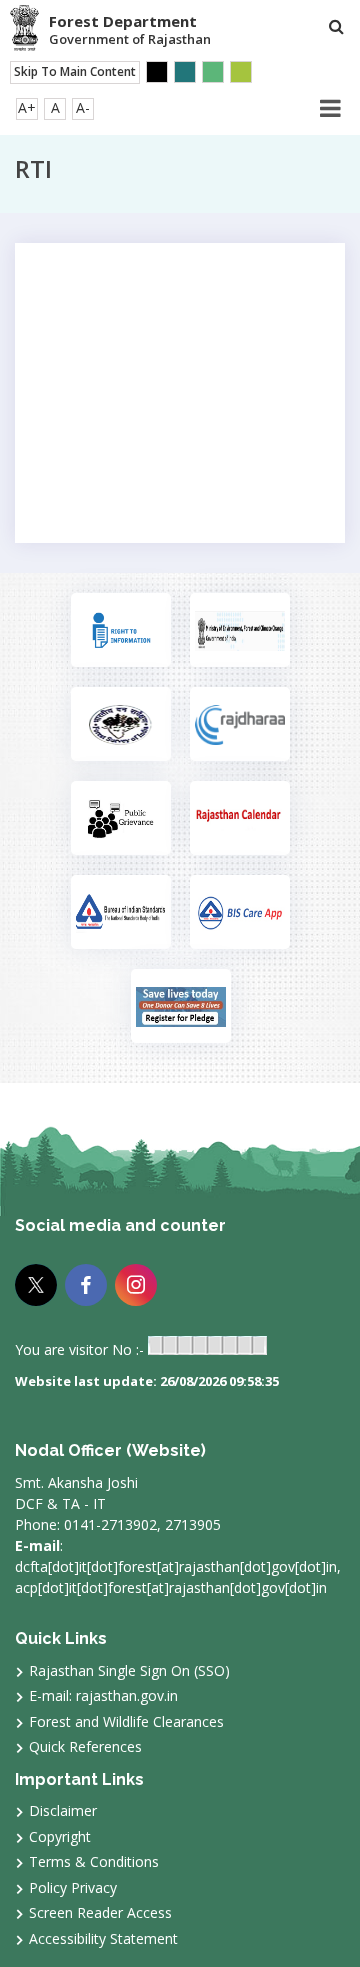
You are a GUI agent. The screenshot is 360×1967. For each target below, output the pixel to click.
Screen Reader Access (100, 1912)
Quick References (85, 1746)
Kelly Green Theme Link (241, 72)
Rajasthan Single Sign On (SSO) (129, 1670)
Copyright (60, 1836)
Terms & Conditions (94, 1861)
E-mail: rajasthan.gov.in (103, 1695)
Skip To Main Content (75, 71)
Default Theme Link (185, 72)
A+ (27, 107)
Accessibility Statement (103, 1938)
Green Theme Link (213, 72)
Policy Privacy (73, 1887)
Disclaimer (63, 1810)
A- (83, 107)
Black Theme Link (157, 72)
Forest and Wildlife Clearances (126, 1721)
